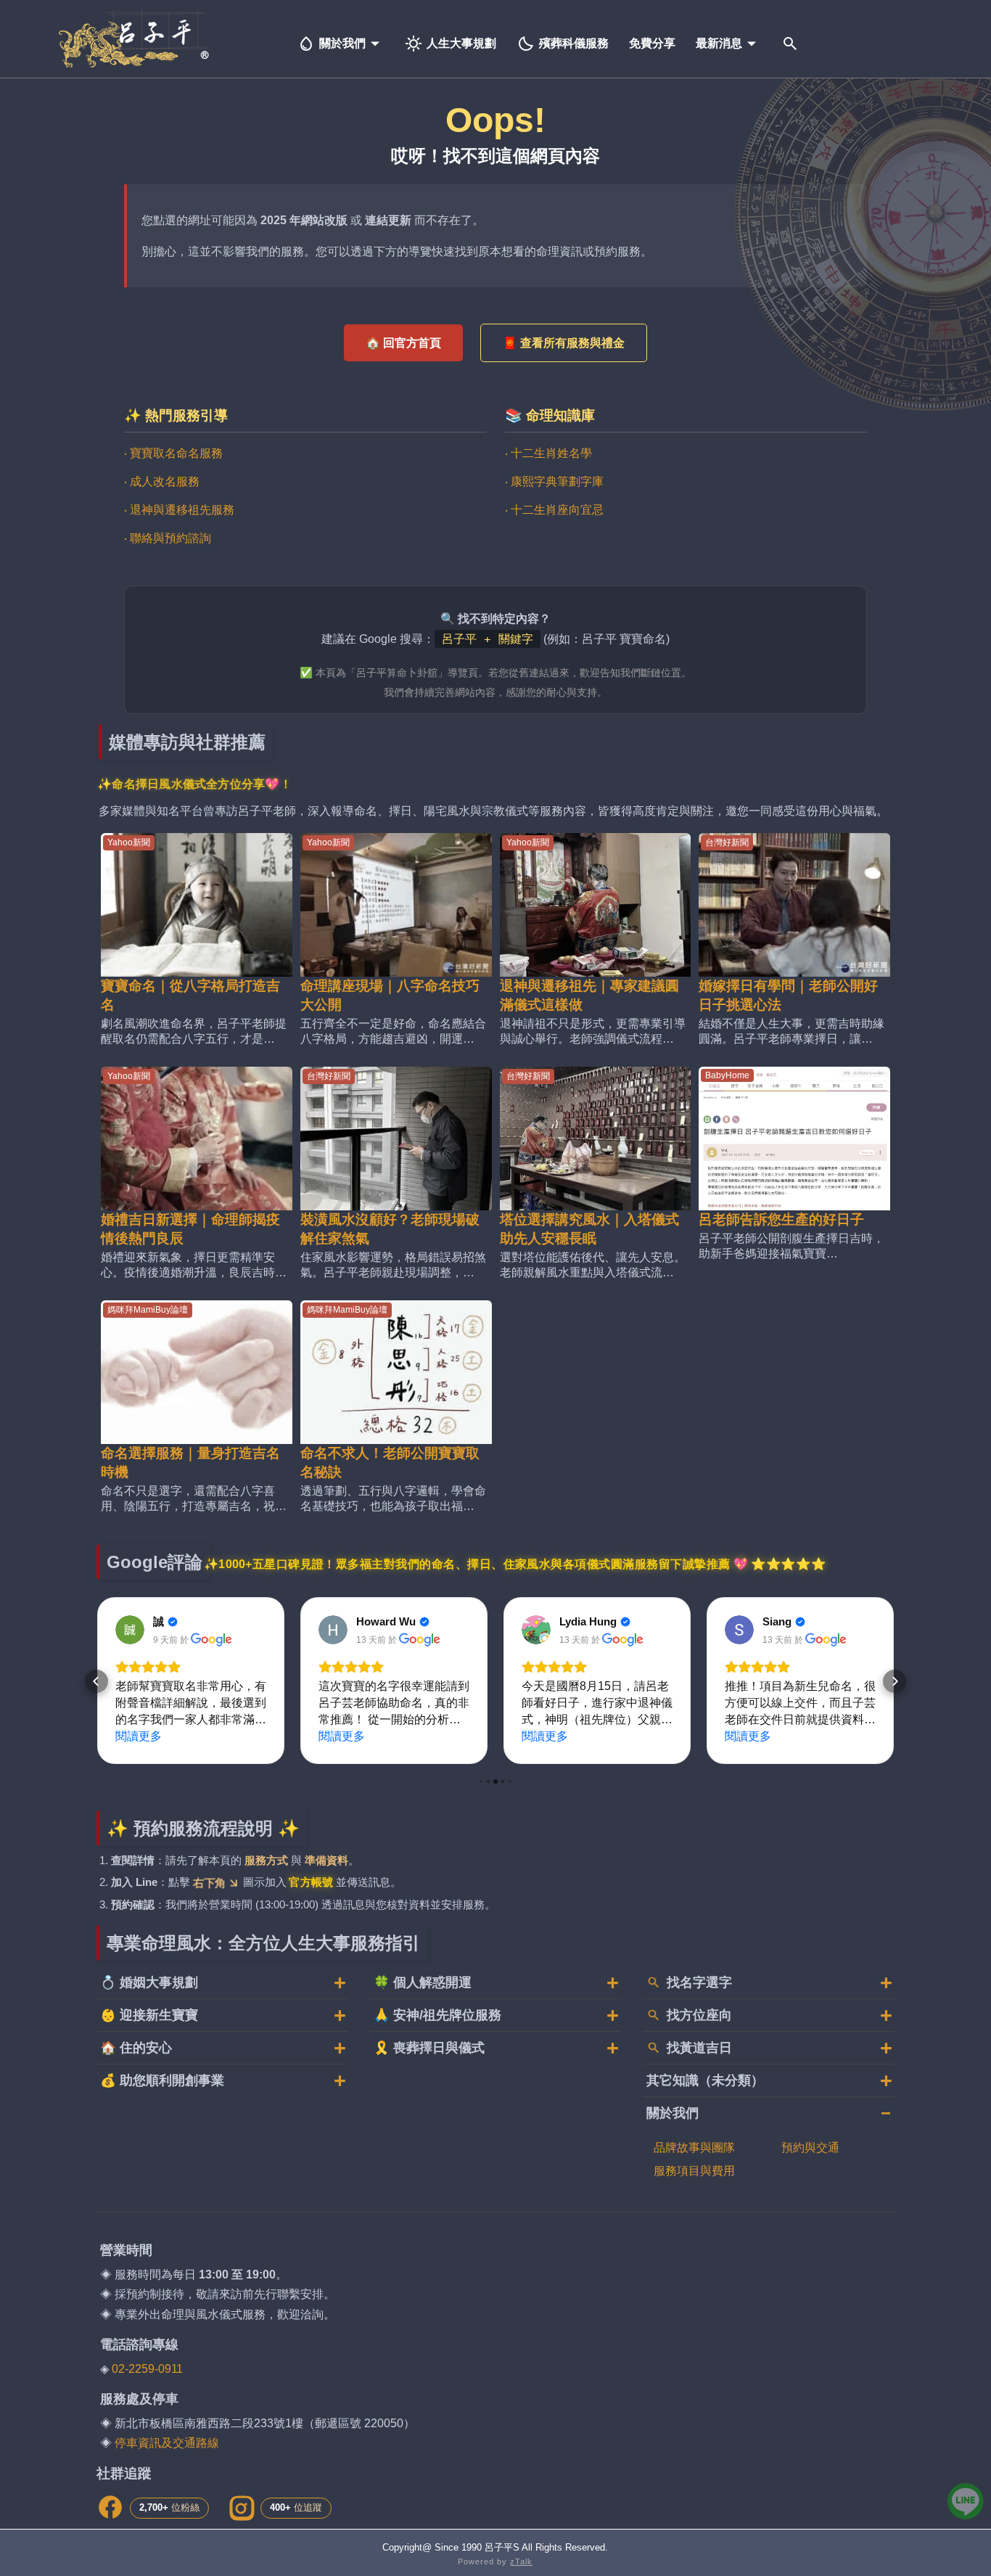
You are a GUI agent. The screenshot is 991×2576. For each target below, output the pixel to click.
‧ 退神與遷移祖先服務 (179, 510)
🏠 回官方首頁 (403, 343)
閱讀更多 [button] (139, 1736)
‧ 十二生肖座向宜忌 (554, 510)
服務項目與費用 (694, 2171)
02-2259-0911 (147, 2369)
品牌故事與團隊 (694, 2148)
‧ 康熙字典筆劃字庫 (554, 481)
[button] (96, 1681)
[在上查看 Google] (130, 1630)
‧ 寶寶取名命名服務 (173, 453)
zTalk (521, 2561)
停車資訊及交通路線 (167, 2443)
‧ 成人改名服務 (162, 481)
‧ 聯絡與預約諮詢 (168, 538)
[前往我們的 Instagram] (241, 2508)
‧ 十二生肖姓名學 (548, 453)
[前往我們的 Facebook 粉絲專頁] (110, 2508)
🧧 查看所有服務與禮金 (564, 343)
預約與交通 (810, 2148)
